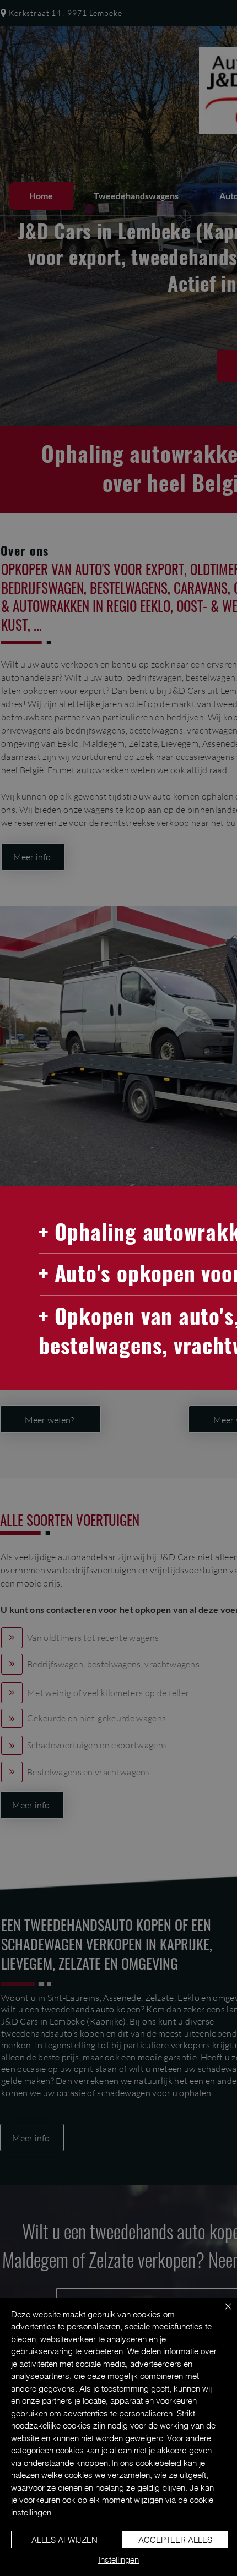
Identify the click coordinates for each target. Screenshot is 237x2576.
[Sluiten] (222, 2313)
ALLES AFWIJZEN (64, 2540)
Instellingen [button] (118, 2560)
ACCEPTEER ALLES (175, 2540)
